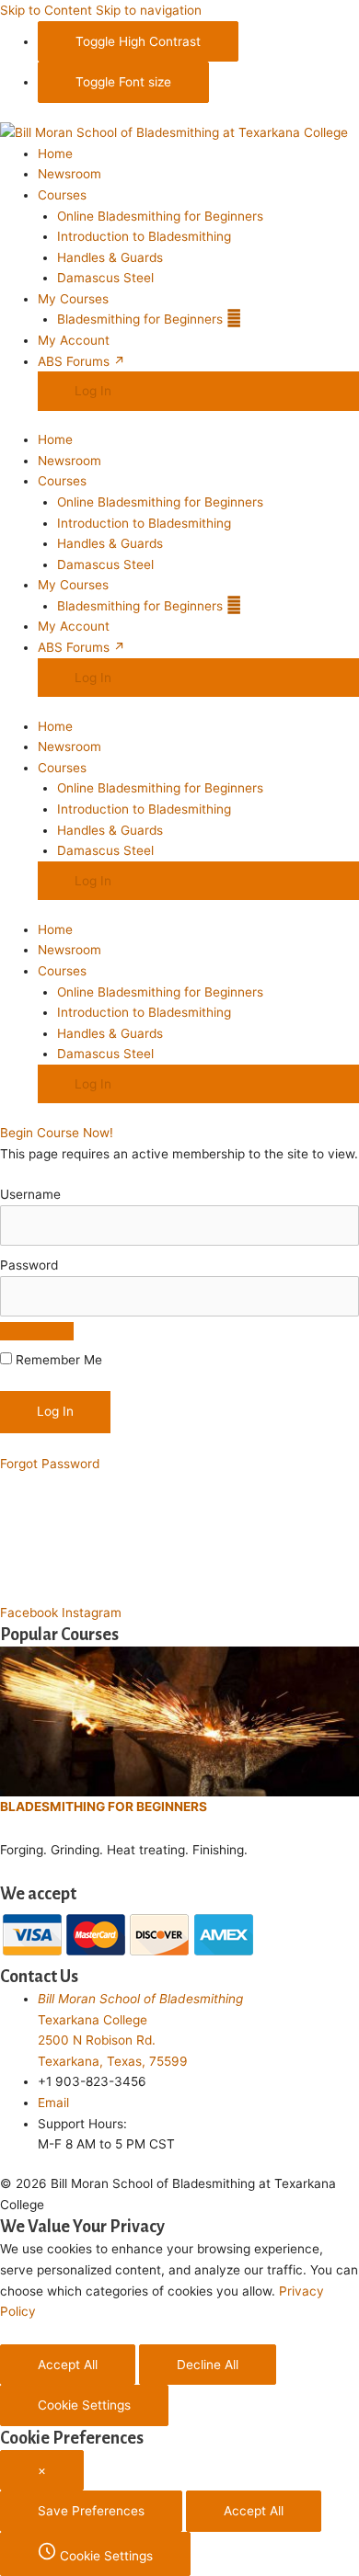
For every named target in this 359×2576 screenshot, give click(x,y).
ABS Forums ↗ (81, 361)
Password (29, 1265)
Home (55, 154)
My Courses (73, 299)
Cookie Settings (84, 2405)
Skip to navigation (149, 10)
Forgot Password (50, 1464)
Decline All (208, 2365)
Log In (93, 391)
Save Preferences (91, 2511)
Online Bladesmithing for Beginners (160, 216)
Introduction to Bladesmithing (144, 236)
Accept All (68, 2365)
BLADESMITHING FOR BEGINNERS (104, 1807)
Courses (62, 195)
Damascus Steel (105, 278)
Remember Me (57, 1360)
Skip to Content (46, 10)
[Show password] (37, 1331)
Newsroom (69, 174)
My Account (74, 340)
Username (30, 1194)
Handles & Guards (110, 257)
